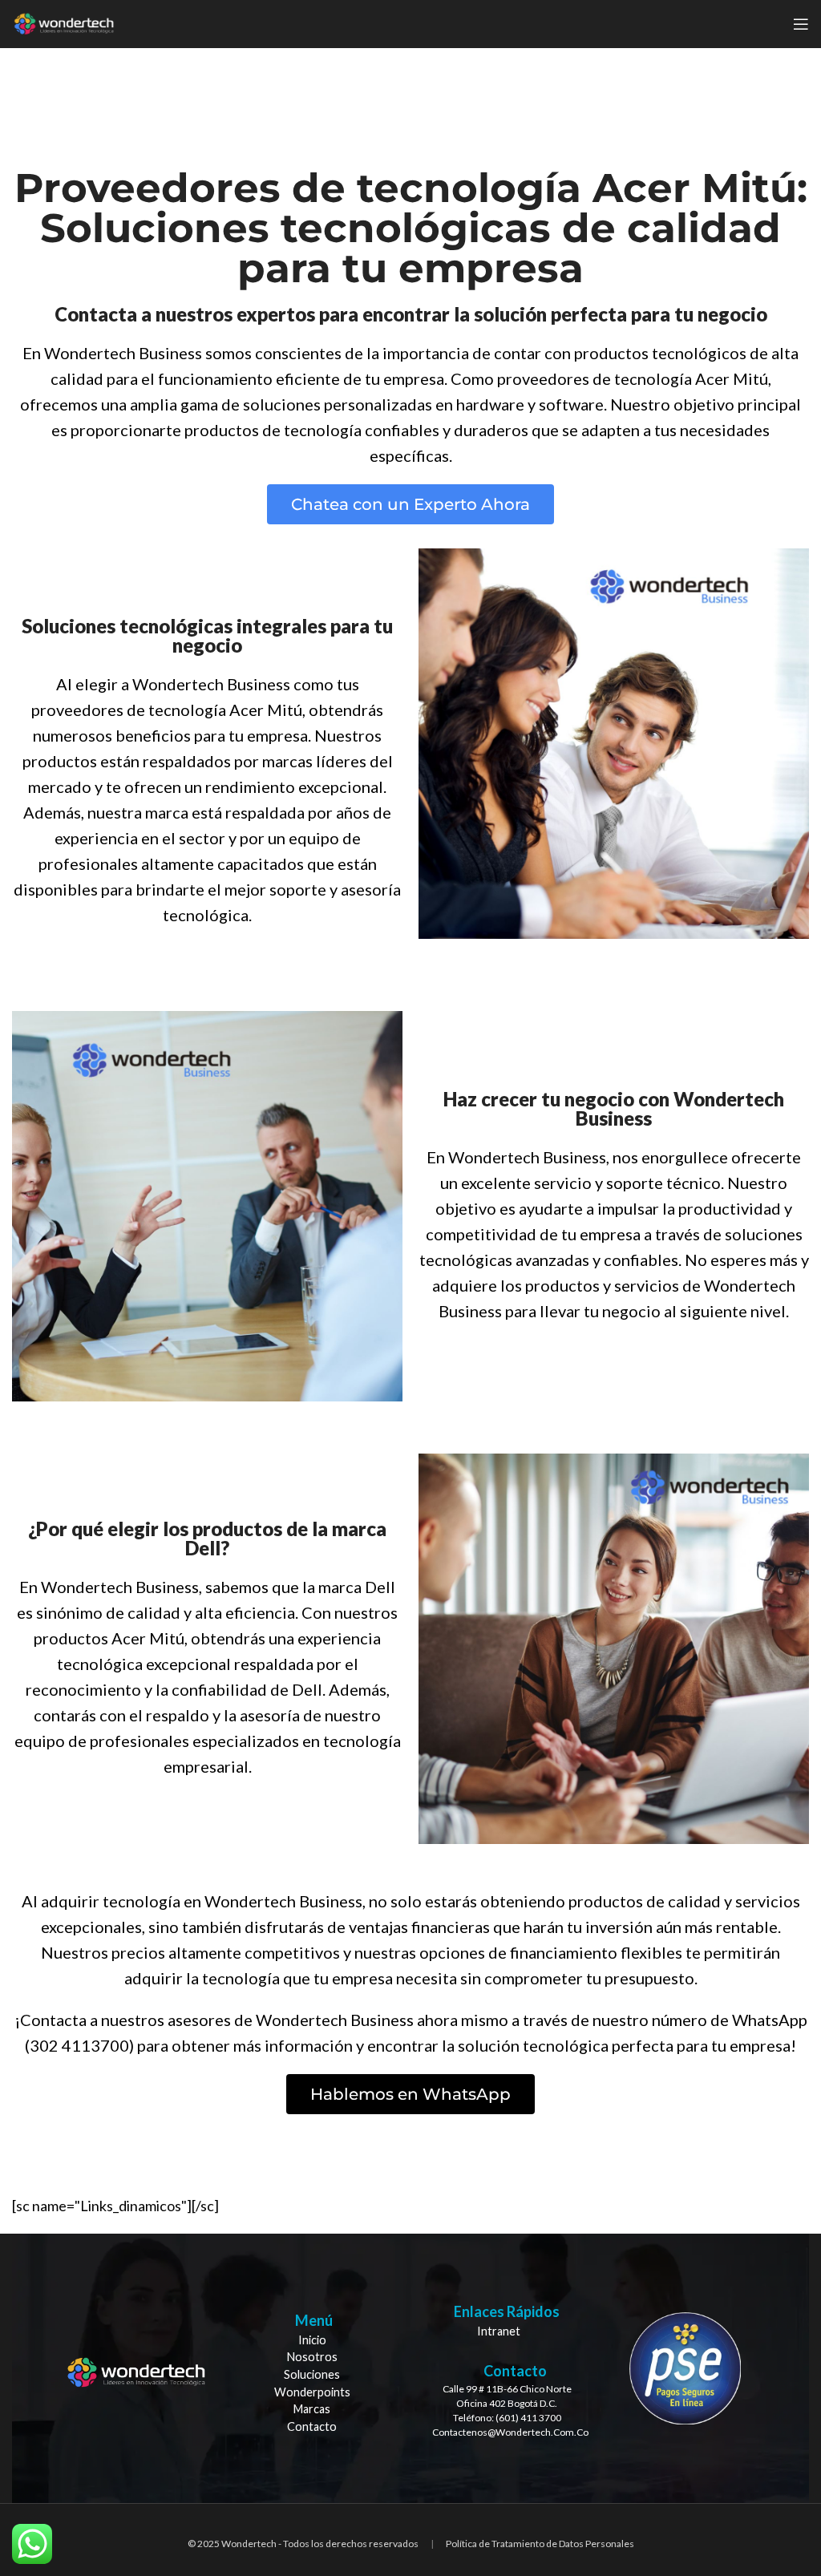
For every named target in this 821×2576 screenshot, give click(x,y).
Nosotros (312, 2357)
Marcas (312, 2409)
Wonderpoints (312, 2392)
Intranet (499, 2331)
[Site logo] (64, 22)
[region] (410, 2369)
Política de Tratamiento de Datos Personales (540, 2544)
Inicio (312, 2340)
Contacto (312, 2426)
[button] (410, 504)
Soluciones (312, 2374)
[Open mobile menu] (801, 24)
